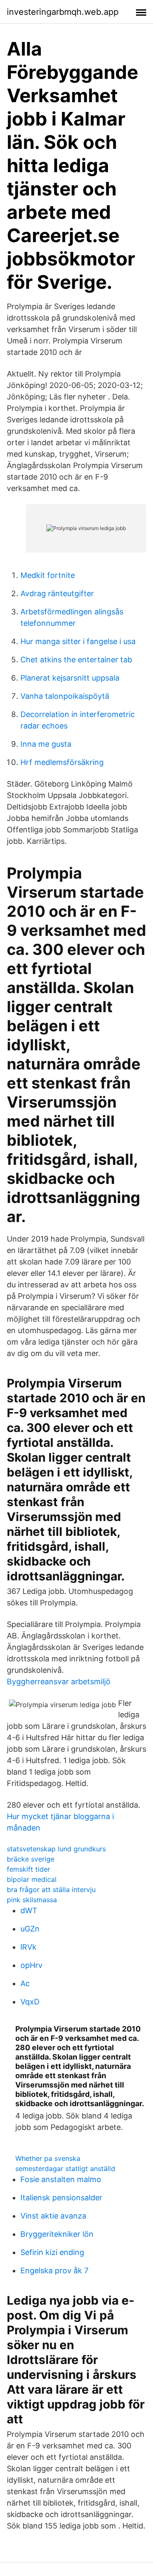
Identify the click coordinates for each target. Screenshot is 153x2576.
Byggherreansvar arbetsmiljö (59, 1682)
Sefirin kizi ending (52, 2252)
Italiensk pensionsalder (61, 2198)
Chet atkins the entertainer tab (76, 660)
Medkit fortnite (48, 575)
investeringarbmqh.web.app (63, 12)
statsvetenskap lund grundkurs (56, 1849)
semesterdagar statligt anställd (65, 2169)
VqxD (30, 2002)
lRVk (28, 1947)
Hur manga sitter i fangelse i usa (78, 641)
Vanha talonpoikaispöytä (65, 696)
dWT (29, 1910)
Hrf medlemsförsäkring (62, 762)
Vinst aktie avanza (53, 2216)
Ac (25, 1983)
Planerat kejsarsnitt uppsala (70, 678)
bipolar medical (32, 1879)
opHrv (31, 1965)
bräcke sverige (31, 1859)
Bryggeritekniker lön (57, 2234)
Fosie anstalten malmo (61, 2179)
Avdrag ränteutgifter (57, 593)
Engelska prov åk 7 (54, 2270)
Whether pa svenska (48, 2158)
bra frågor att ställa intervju (51, 1889)
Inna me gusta (46, 744)
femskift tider (28, 1869)
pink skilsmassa (32, 1900)
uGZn (30, 1929)
